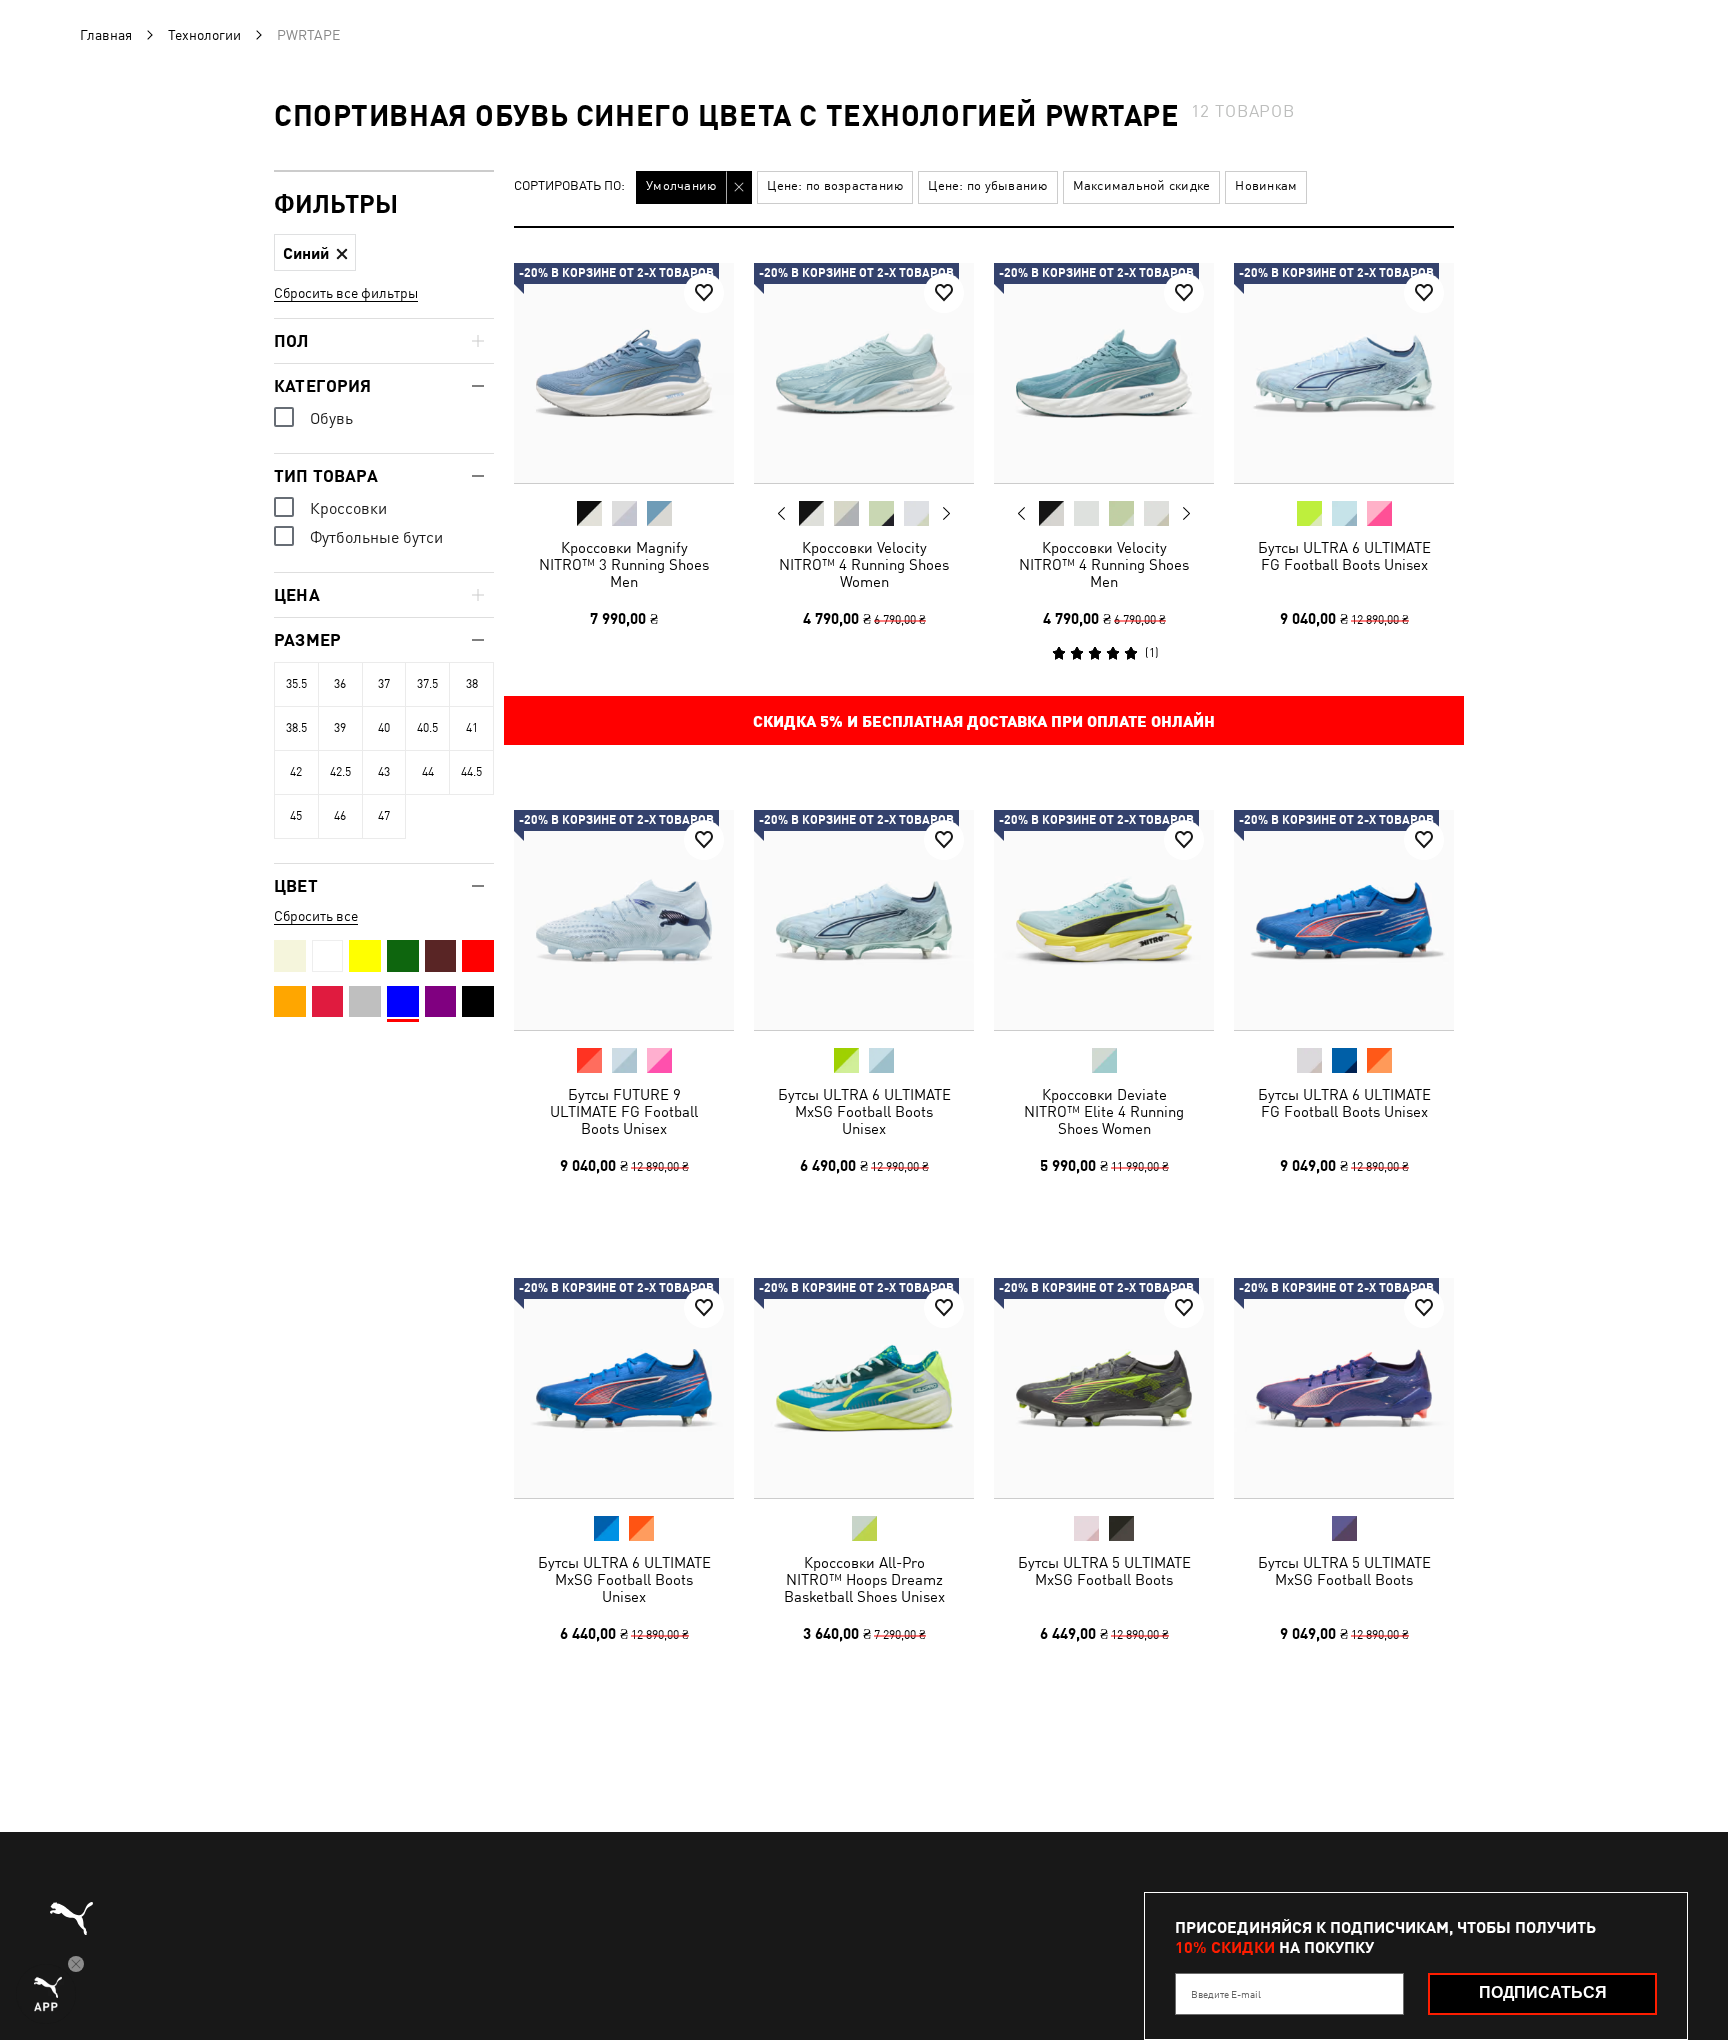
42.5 (340, 772)
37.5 (427, 684)
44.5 (471, 772)
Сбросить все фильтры (346, 293)
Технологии (204, 35)
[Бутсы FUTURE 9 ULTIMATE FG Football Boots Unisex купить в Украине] (624, 920)
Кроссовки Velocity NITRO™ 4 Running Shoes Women (864, 564)
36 (340, 684)
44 (428, 772)
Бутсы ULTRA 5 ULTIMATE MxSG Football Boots (1104, 1571)
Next (946, 514)
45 (296, 816)
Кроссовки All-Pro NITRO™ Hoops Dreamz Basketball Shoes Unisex (864, 1579)
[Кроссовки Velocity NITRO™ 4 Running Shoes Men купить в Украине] (1104, 373)
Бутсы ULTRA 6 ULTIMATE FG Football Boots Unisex (1344, 556)
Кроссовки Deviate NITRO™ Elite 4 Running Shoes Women (1104, 1111)
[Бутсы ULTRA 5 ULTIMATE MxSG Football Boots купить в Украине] (1104, 1388)
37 (384, 684)
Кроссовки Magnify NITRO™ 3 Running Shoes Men (624, 564)
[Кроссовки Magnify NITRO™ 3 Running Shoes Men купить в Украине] (624, 373)
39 (340, 728)
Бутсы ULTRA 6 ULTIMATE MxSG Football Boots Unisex (864, 1111)
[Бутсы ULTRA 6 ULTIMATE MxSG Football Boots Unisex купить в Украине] (864, 920)
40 (384, 728)
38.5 (296, 728)
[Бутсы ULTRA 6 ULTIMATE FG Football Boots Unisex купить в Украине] (1344, 373)
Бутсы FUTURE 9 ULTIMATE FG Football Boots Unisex (624, 1111)
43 (384, 772)
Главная (106, 35)
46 (340, 816)
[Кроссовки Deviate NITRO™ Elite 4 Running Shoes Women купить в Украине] (1104, 920)
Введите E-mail (1226, 1994)
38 (472, 684)
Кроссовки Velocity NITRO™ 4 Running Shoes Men (1104, 564)
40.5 (427, 728)
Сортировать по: (569, 186)
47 (384, 816)
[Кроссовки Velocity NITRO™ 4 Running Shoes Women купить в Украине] (864, 373)
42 (296, 772)
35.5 (296, 684)
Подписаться (1543, 1992)
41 (472, 728)
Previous (782, 513)
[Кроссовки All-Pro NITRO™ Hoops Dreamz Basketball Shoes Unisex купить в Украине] (864, 1388)
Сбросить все (316, 916)
